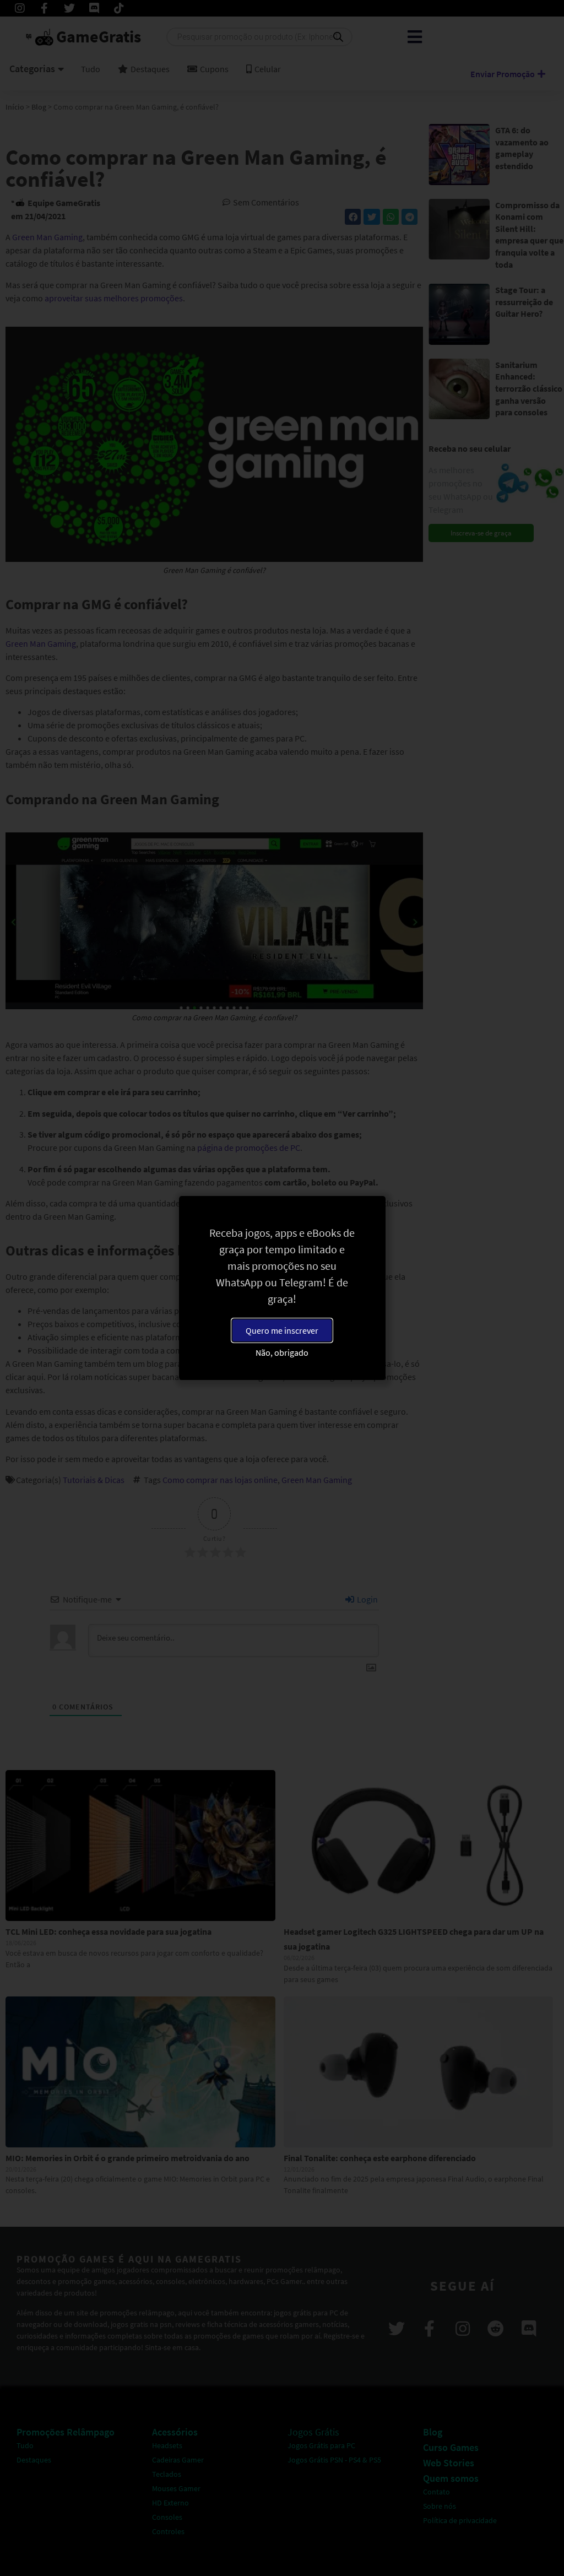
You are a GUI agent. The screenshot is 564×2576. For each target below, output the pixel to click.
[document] (282, 1288)
